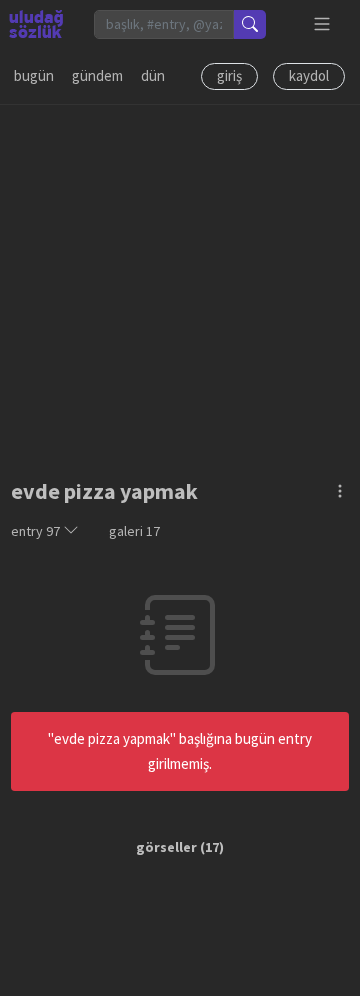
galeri (134, 531)
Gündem (97, 75)
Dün (153, 75)
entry (35, 531)
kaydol (309, 75)
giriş (229, 75)
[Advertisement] (180, 285)
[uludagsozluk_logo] (36, 24)
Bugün (34, 75)
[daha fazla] (322, 24)
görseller (166, 847)
